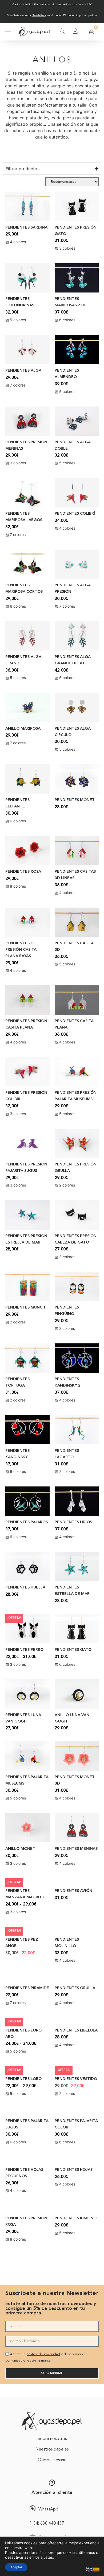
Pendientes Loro (23, 2079)
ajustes (47, 2557)
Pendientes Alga (23, 371)
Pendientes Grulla (75, 1988)
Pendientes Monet (75, 800)
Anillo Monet (20, 1849)
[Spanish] (97, 2569)
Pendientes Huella (25, 1588)
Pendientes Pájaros (27, 1522)
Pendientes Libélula (76, 2031)
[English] (90, 2569)
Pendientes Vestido (76, 2079)
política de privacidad (43, 2358)
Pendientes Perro (24, 1650)
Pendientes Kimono (76, 2218)
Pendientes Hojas (74, 2170)
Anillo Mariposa (23, 729)
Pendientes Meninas (76, 1849)
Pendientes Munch (25, 1308)
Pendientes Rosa (23, 872)
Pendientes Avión (73, 1891)
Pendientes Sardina (26, 228)
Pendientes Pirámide (27, 1988)
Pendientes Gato (73, 1650)
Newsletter (38, 15)
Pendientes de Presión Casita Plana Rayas (21, 950)
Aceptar (16, 2567)
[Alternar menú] (8, 32)
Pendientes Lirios (73, 1522)
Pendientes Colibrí (75, 514)
